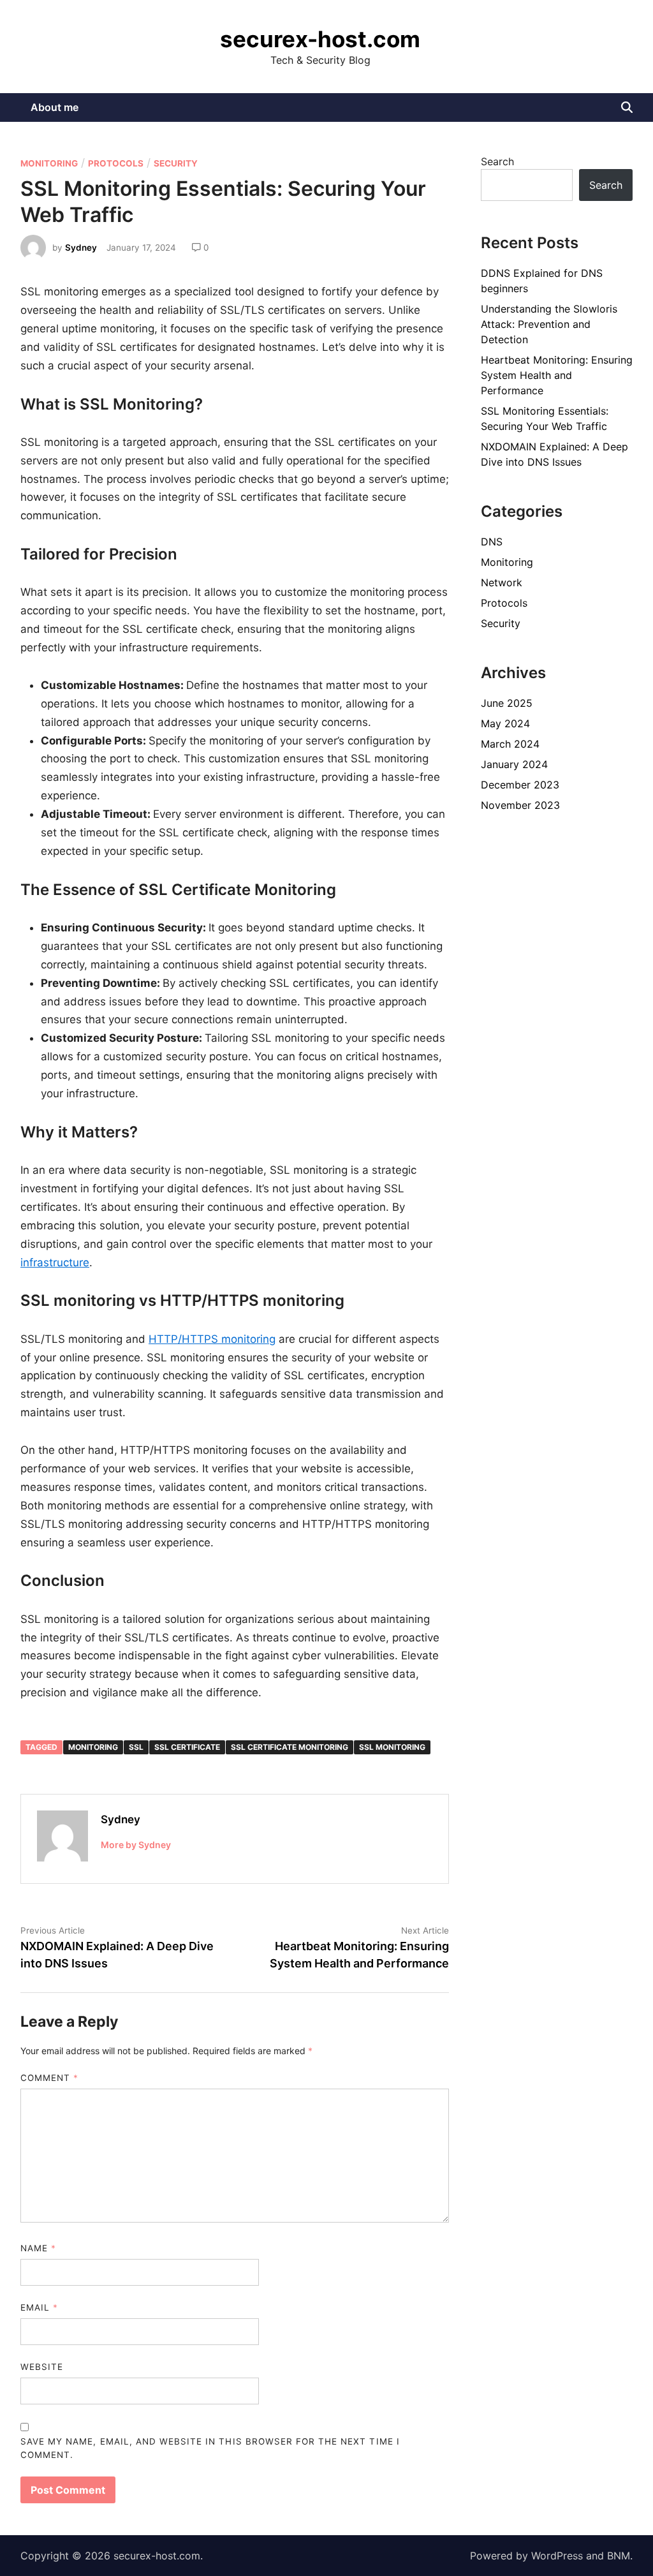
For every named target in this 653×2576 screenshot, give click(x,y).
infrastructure (55, 1262)
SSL (136, 1747)
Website (42, 2367)
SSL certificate (187, 1747)
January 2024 (514, 764)
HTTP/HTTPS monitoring (212, 1339)
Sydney (81, 248)
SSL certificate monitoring (290, 1747)
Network (502, 582)
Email (39, 2307)
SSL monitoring (392, 1747)
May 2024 (505, 723)
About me (55, 107)
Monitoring (49, 163)
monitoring (93, 1747)
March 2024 (510, 744)
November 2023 (520, 805)
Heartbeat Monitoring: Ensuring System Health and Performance (557, 375)
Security (176, 163)
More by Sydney (136, 1845)
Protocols (116, 163)
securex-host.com (320, 39)
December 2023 (520, 785)
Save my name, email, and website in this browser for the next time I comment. (210, 2448)
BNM (619, 2556)
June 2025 (507, 703)
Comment (49, 2078)
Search (497, 161)
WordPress (557, 2556)
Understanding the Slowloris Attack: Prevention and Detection (549, 324)
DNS (492, 542)
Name (38, 2248)
